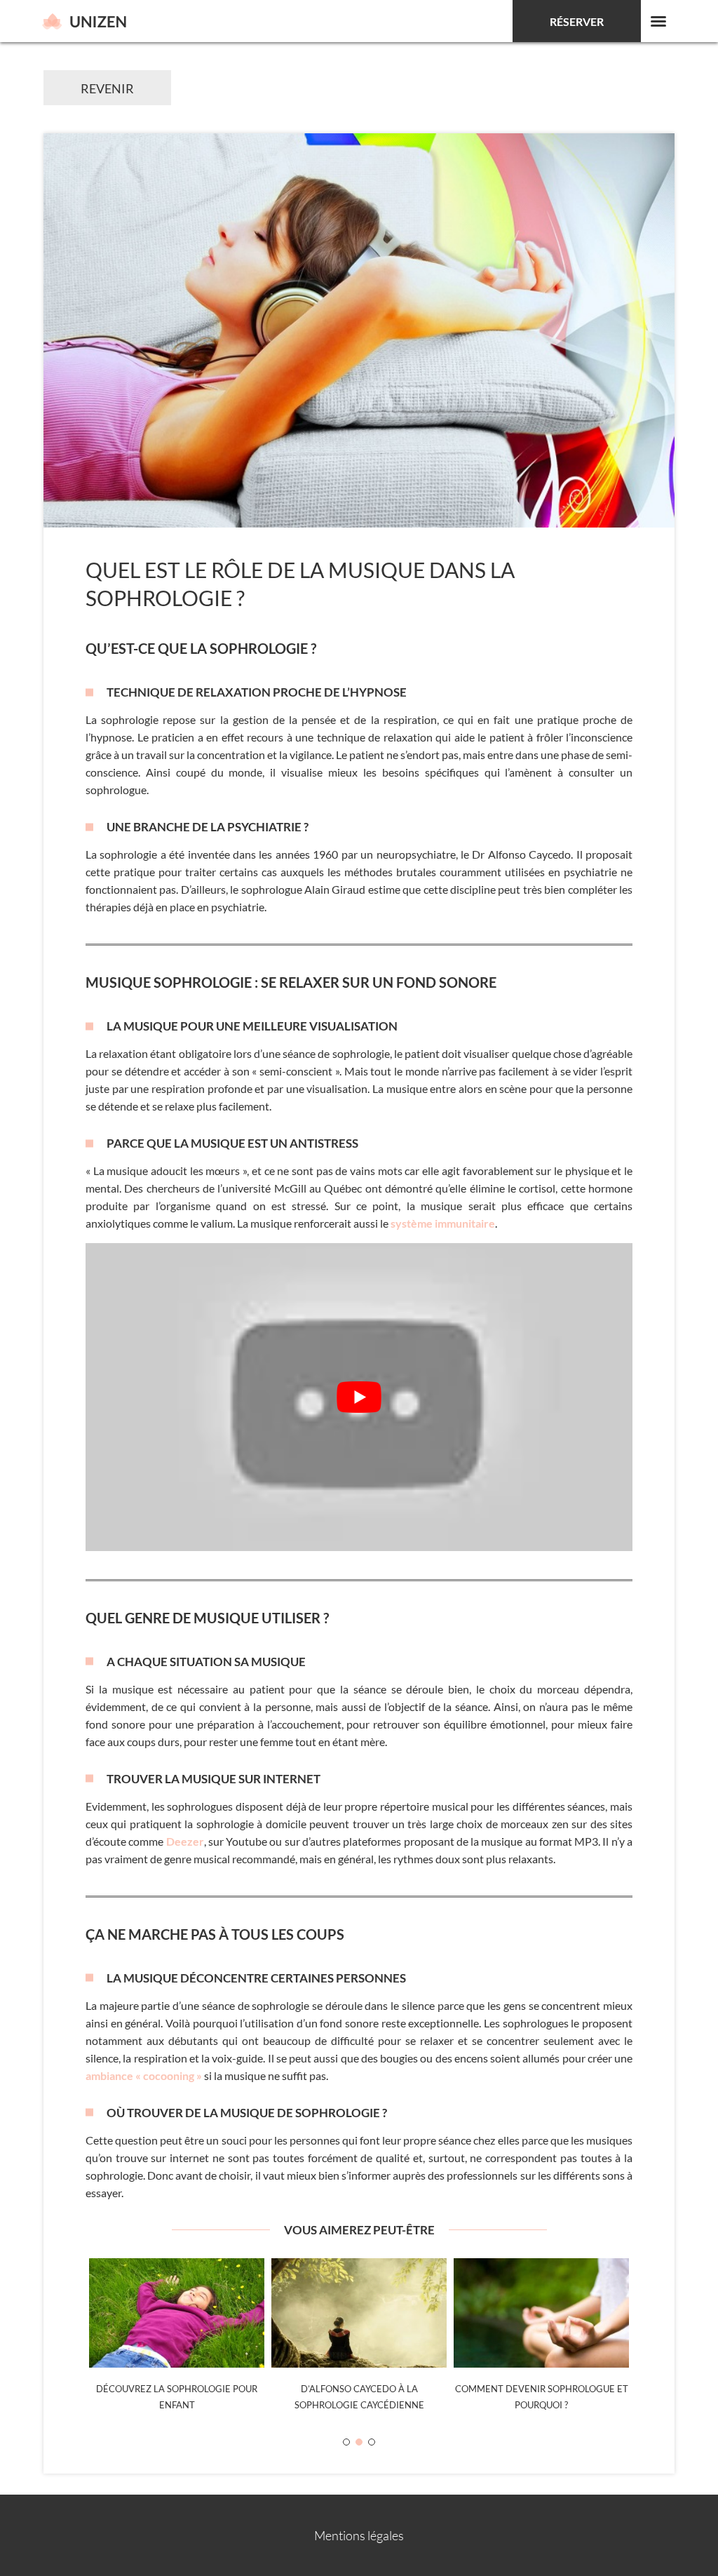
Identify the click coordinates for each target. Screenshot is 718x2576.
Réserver (577, 21)
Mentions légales (359, 2535)
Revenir (107, 88)
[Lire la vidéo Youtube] (359, 1397)
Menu (658, 21)
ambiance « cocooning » (144, 2075)
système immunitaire (443, 1223)
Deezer (185, 1841)
